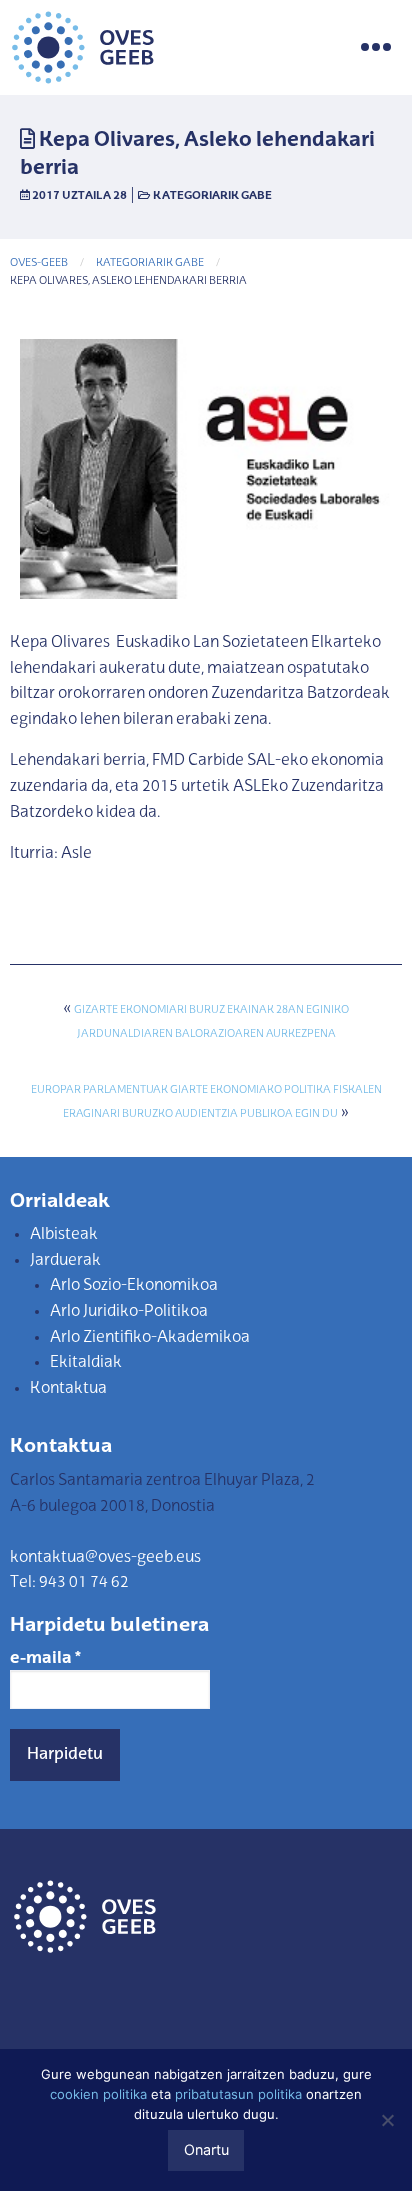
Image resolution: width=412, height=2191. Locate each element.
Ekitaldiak (86, 1363)
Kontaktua (68, 1389)
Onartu (206, 2149)
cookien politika (98, 2094)
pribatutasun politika (238, 2094)
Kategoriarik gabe (212, 196)
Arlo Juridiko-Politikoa (129, 1312)
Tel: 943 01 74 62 (69, 1583)
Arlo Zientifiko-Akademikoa (150, 1338)
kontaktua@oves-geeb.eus (105, 1558)
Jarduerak (65, 1261)
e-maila (45, 1659)
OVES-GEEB (39, 263)
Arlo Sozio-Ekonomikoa (134, 1286)
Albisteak (64, 1235)
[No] (387, 2120)
